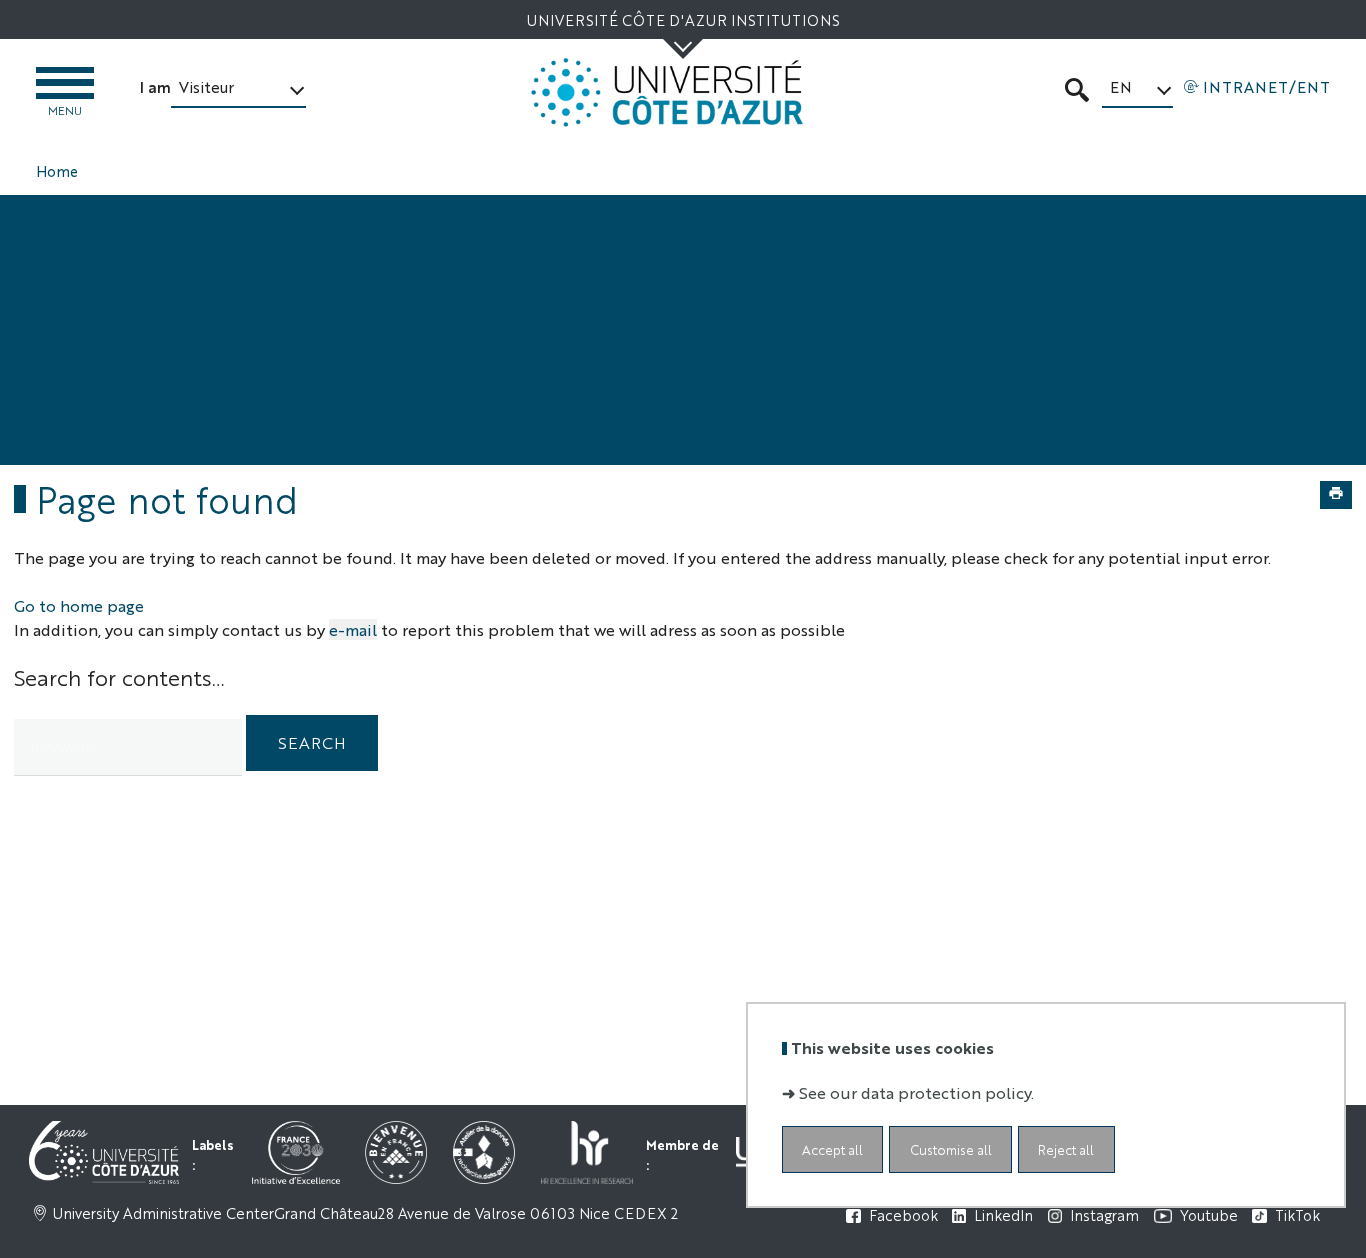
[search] (128, 747)
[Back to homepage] (667, 92)
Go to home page (79, 605)
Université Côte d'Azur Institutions (683, 19)
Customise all (951, 1148)
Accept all (832, 1148)
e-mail (353, 629)
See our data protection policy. (916, 1091)
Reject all (1066, 1148)
